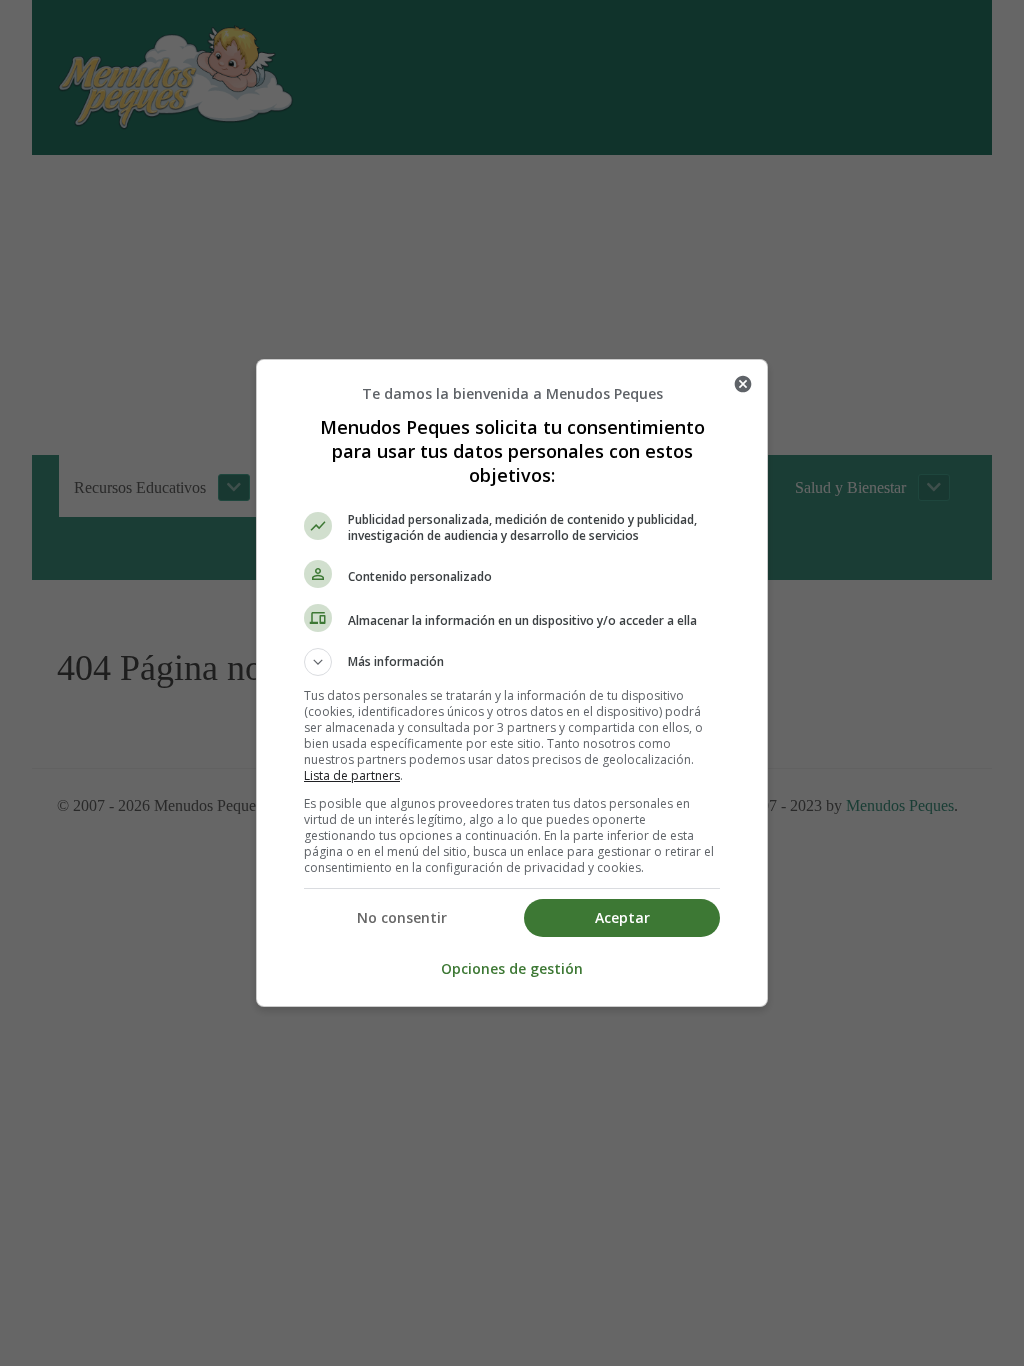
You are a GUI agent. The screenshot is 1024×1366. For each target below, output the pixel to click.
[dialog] (512, 683)
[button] (512, 662)
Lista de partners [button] (352, 775)
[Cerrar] (743, 384)
